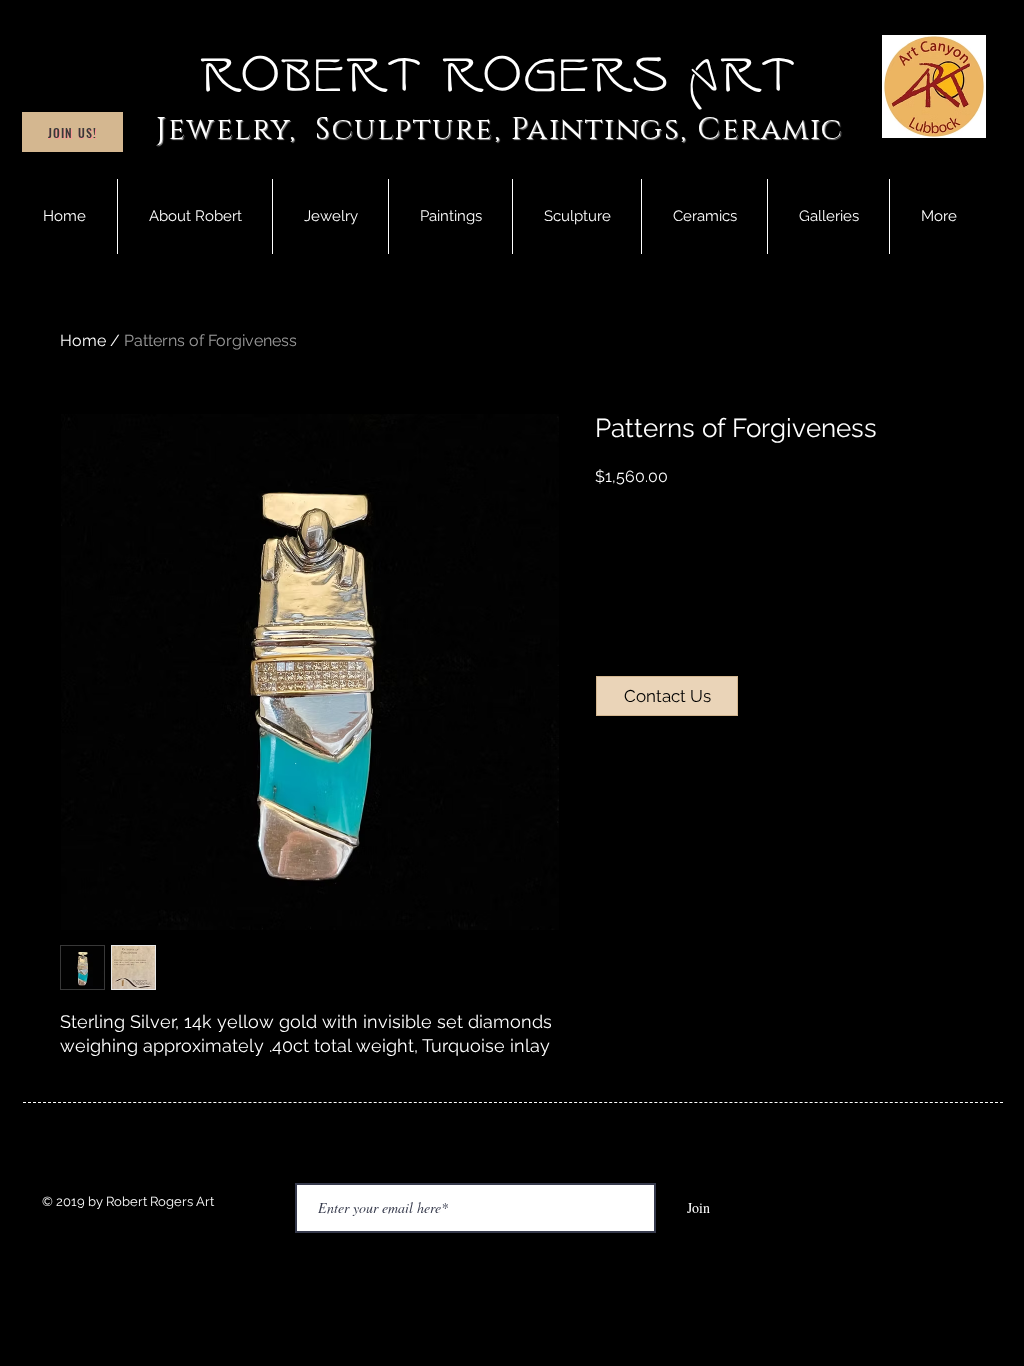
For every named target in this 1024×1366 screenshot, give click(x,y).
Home (83, 340)
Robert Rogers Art (500, 76)
